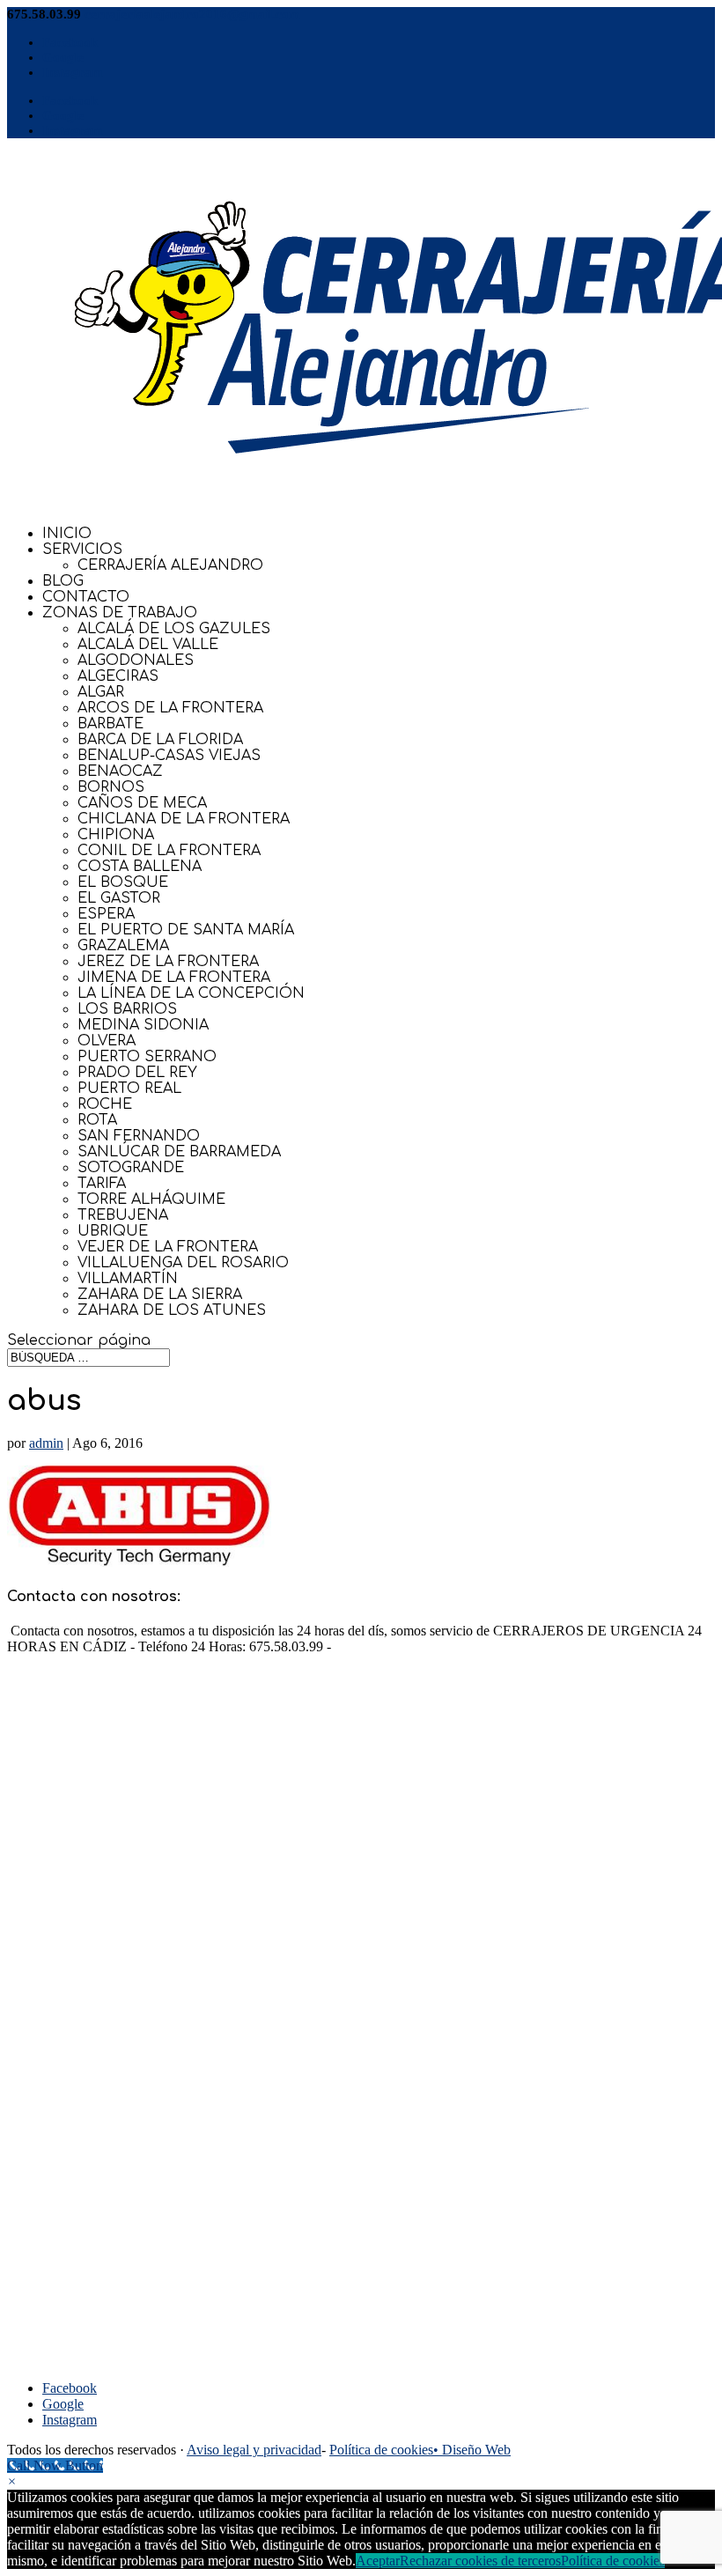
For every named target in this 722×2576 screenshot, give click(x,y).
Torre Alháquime (151, 1199)
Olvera (107, 1041)
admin (46, 1443)
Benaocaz (120, 771)
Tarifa (102, 1184)
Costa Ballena (140, 867)
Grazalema (123, 946)
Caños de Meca (142, 803)
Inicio (67, 534)
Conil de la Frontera (169, 851)
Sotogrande (131, 1168)
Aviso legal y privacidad (254, 2450)
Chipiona (116, 835)
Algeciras (118, 676)
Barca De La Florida (160, 740)
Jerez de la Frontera (168, 962)
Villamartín (128, 1279)
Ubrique (113, 1231)
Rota (97, 1120)
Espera (106, 914)
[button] (12, 2481)
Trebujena (123, 1215)
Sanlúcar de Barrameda (179, 1152)
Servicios (82, 550)
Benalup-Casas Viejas (169, 756)
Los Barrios (127, 1009)
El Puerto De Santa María (186, 930)
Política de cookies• (386, 2450)
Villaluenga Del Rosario (183, 1263)
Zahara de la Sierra (160, 1295)
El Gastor (119, 898)
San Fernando (139, 1136)
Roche (105, 1104)
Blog (63, 581)
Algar (101, 692)
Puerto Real (129, 1089)
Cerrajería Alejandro (170, 565)
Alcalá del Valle (148, 645)
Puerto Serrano (147, 1057)
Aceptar (378, 2561)
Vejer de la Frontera (168, 1247)
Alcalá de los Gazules (174, 629)
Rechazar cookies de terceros (480, 2561)
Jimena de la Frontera (174, 978)
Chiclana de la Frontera (184, 819)
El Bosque (123, 882)
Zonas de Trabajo (120, 613)
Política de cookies (613, 2561)
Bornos (111, 787)
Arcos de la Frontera (170, 708)
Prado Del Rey (137, 1073)
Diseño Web (476, 2450)
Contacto (86, 597)
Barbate (111, 724)
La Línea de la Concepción (191, 993)
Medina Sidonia (143, 1025)
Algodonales (136, 661)
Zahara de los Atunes (172, 1310)
